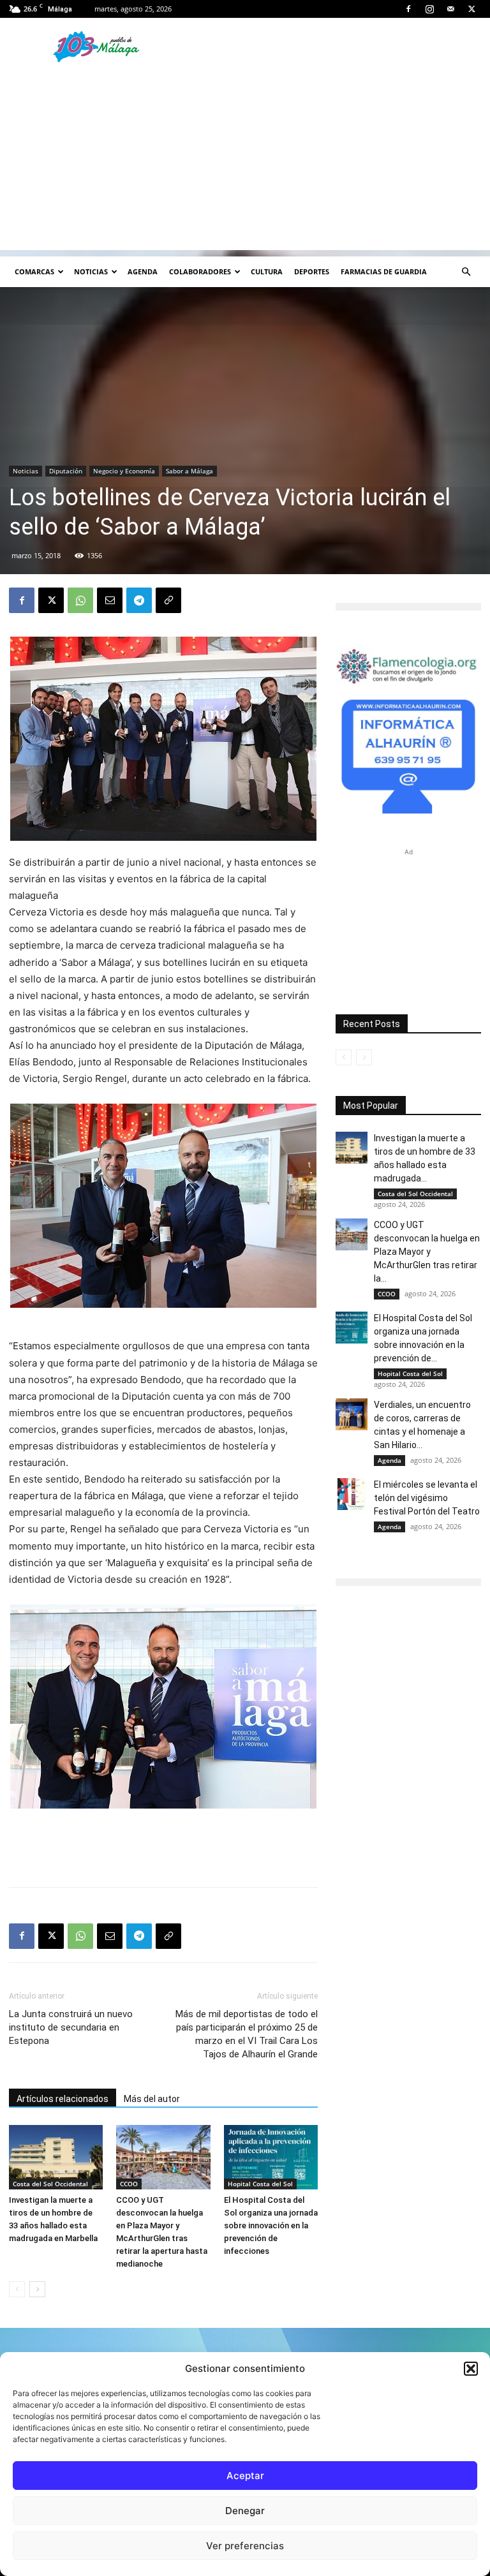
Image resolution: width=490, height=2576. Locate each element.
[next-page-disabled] (364, 1057)
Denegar (245, 2511)
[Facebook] (408, 9)
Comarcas (34, 271)
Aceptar (245, 2476)
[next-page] (37, 2289)
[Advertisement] (245, 161)
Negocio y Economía (124, 471)
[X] (471, 9)
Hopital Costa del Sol (260, 2184)
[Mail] (450, 9)
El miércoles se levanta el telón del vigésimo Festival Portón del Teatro (427, 1498)
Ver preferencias (245, 2546)
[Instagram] (429, 9)
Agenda (143, 271)
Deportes (312, 271)
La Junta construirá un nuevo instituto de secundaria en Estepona (71, 2027)
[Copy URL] (168, 600)
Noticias (91, 271)
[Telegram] (139, 600)
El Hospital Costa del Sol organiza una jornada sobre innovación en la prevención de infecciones (271, 2225)
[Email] (110, 600)
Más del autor (152, 2099)
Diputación (66, 471)
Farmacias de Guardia (384, 271)
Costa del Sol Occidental (50, 2184)
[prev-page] (17, 2289)
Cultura (267, 271)
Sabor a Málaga (189, 471)
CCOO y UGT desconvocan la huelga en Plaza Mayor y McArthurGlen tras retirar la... (427, 1252)
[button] (471, 2369)
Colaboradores (200, 271)
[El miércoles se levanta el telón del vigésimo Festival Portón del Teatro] (352, 1494)
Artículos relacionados (63, 2099)
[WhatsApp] (80, 600)
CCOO (129, 2184)
